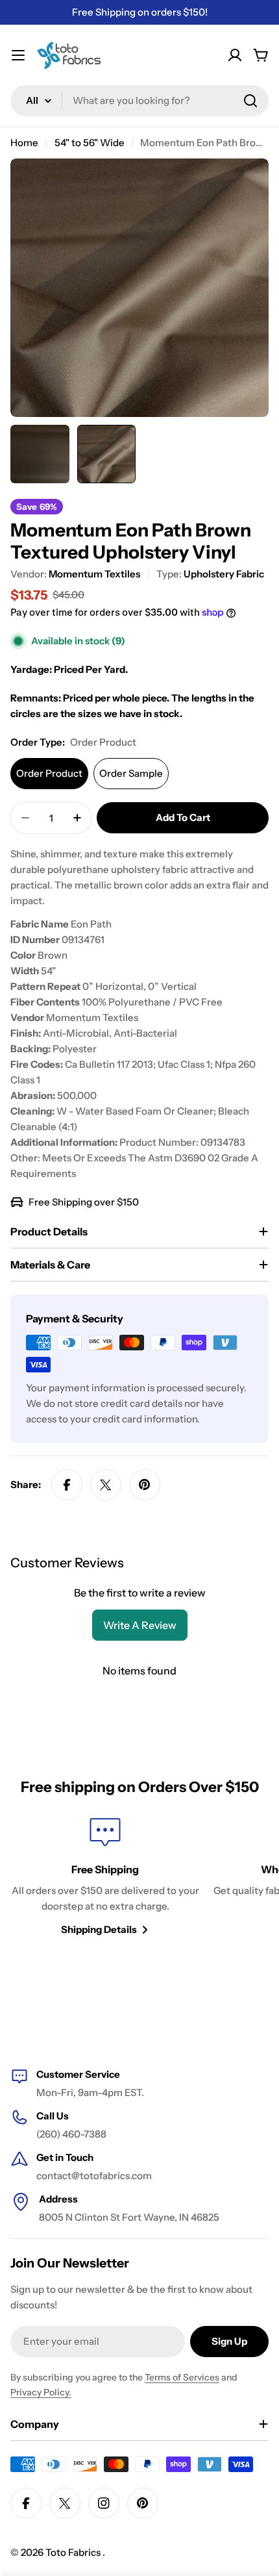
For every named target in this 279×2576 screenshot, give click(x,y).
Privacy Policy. (41, 2392)
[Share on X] (106, 1485)
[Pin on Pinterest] (145, 1485)
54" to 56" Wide (90, 143)
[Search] (250, 101)
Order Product (49, 773)
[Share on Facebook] (67, 1485)
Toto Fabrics (74, 2552)
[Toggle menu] (18, 55)
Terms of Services (182, 2377)
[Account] (235, 55)
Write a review (140, 1625)
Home (24, 143)
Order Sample (131, 773)
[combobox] (139, 101)
